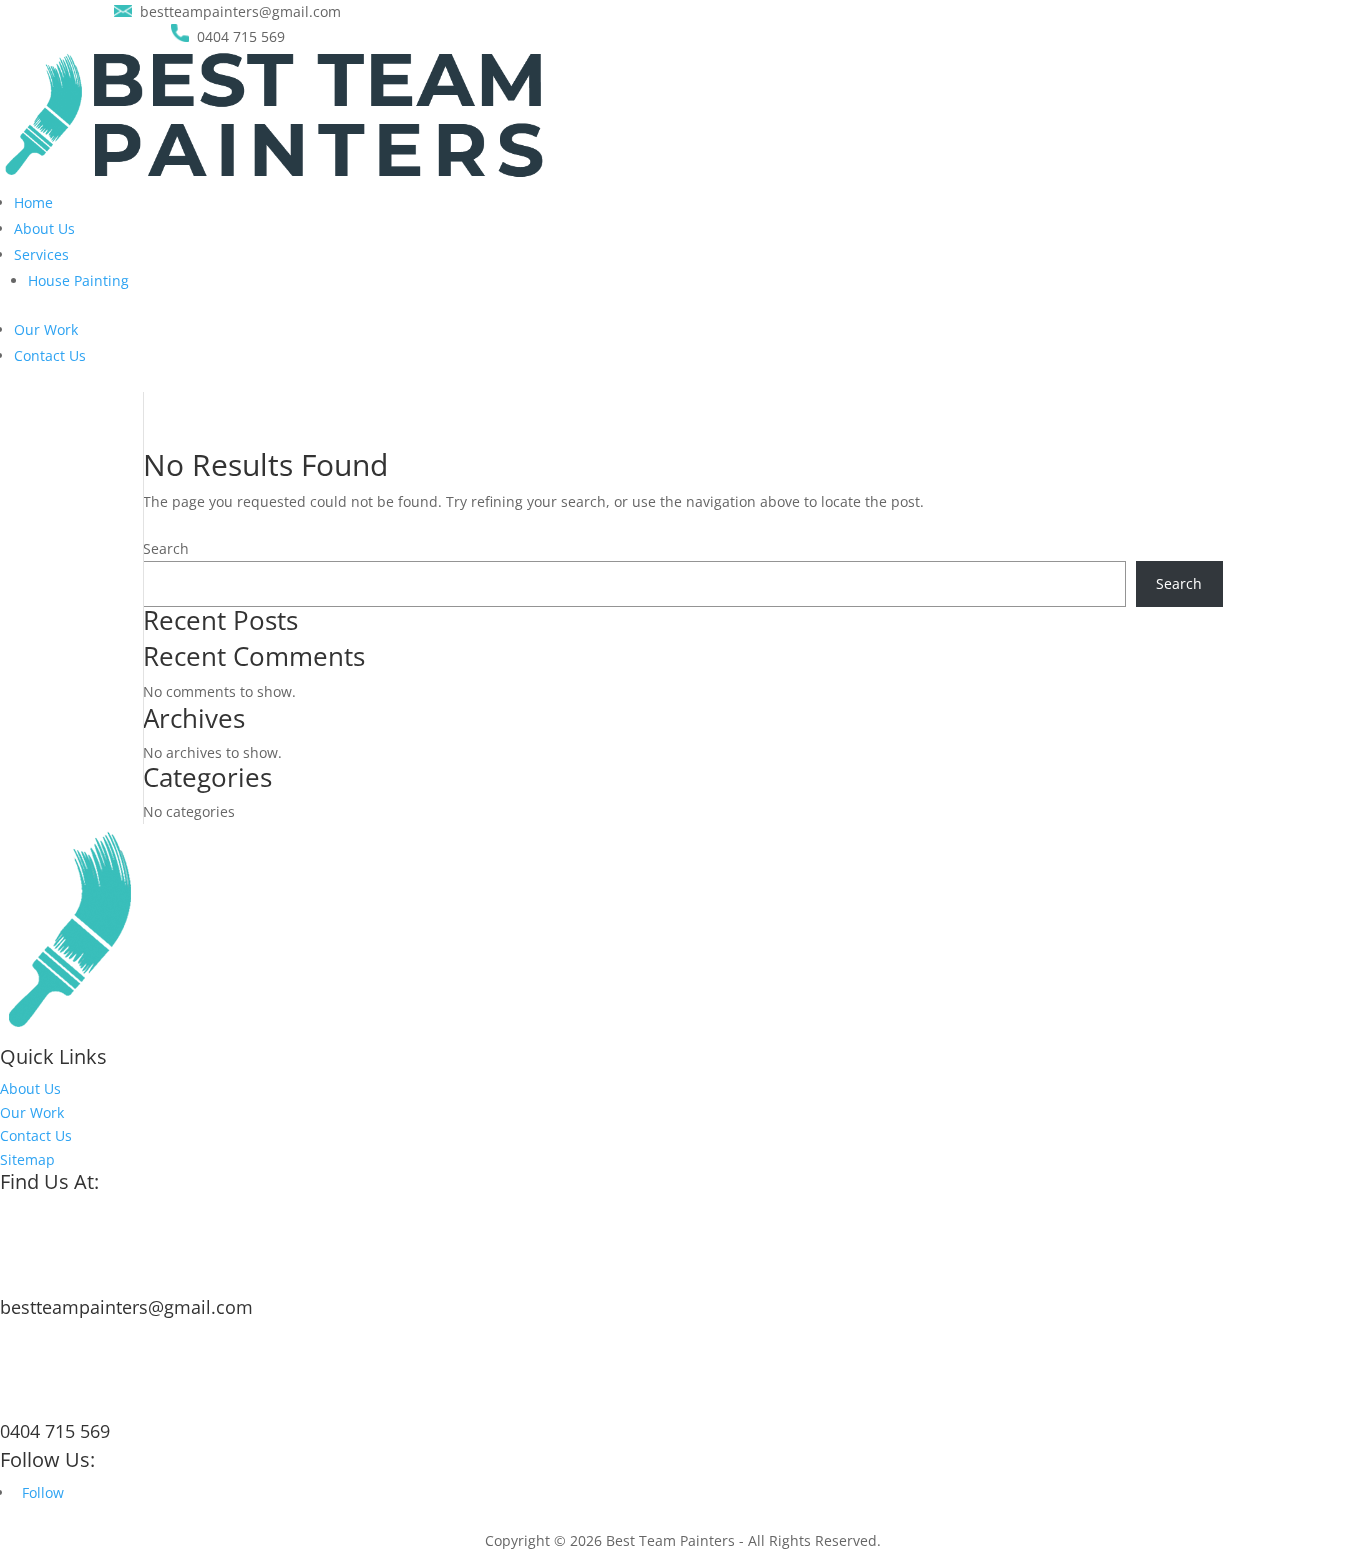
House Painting (78, 280)
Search (166, 548)
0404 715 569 (55, 1431)
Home (33, 202)
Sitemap (27, 1159)
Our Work (46, 329)
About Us (44, 228)
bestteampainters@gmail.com (126, 1307)
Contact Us (50, 355)
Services (41, 254)
